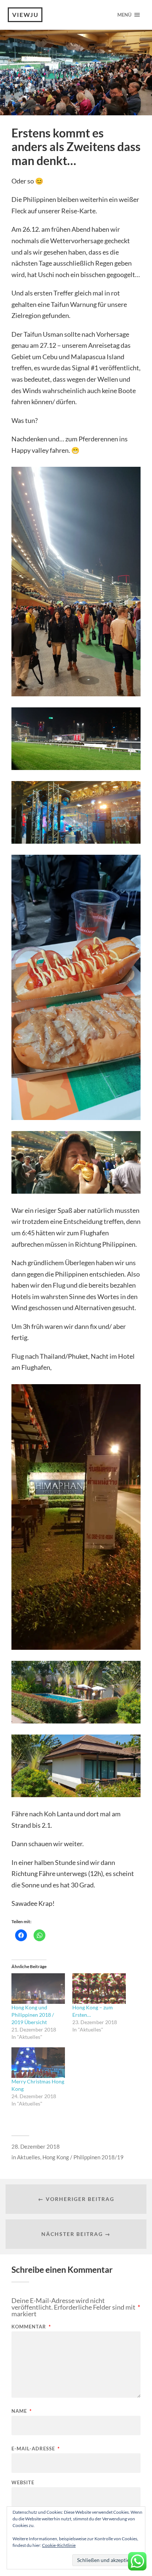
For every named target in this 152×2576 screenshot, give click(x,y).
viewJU (25, 15)
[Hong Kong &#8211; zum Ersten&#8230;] (99, 1989)
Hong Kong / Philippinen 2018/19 (83, 2157)
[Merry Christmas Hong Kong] (38, 2063)
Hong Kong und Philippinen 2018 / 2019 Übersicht (33, 2015)
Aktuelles (29, 2157)
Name (22, 2411)
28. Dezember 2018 (36, 2146)
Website (23, 2483)
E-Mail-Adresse (36, 2449)
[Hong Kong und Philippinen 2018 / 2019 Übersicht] (38, 1989)
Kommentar (31, 2327)
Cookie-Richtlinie (59, 2545)
